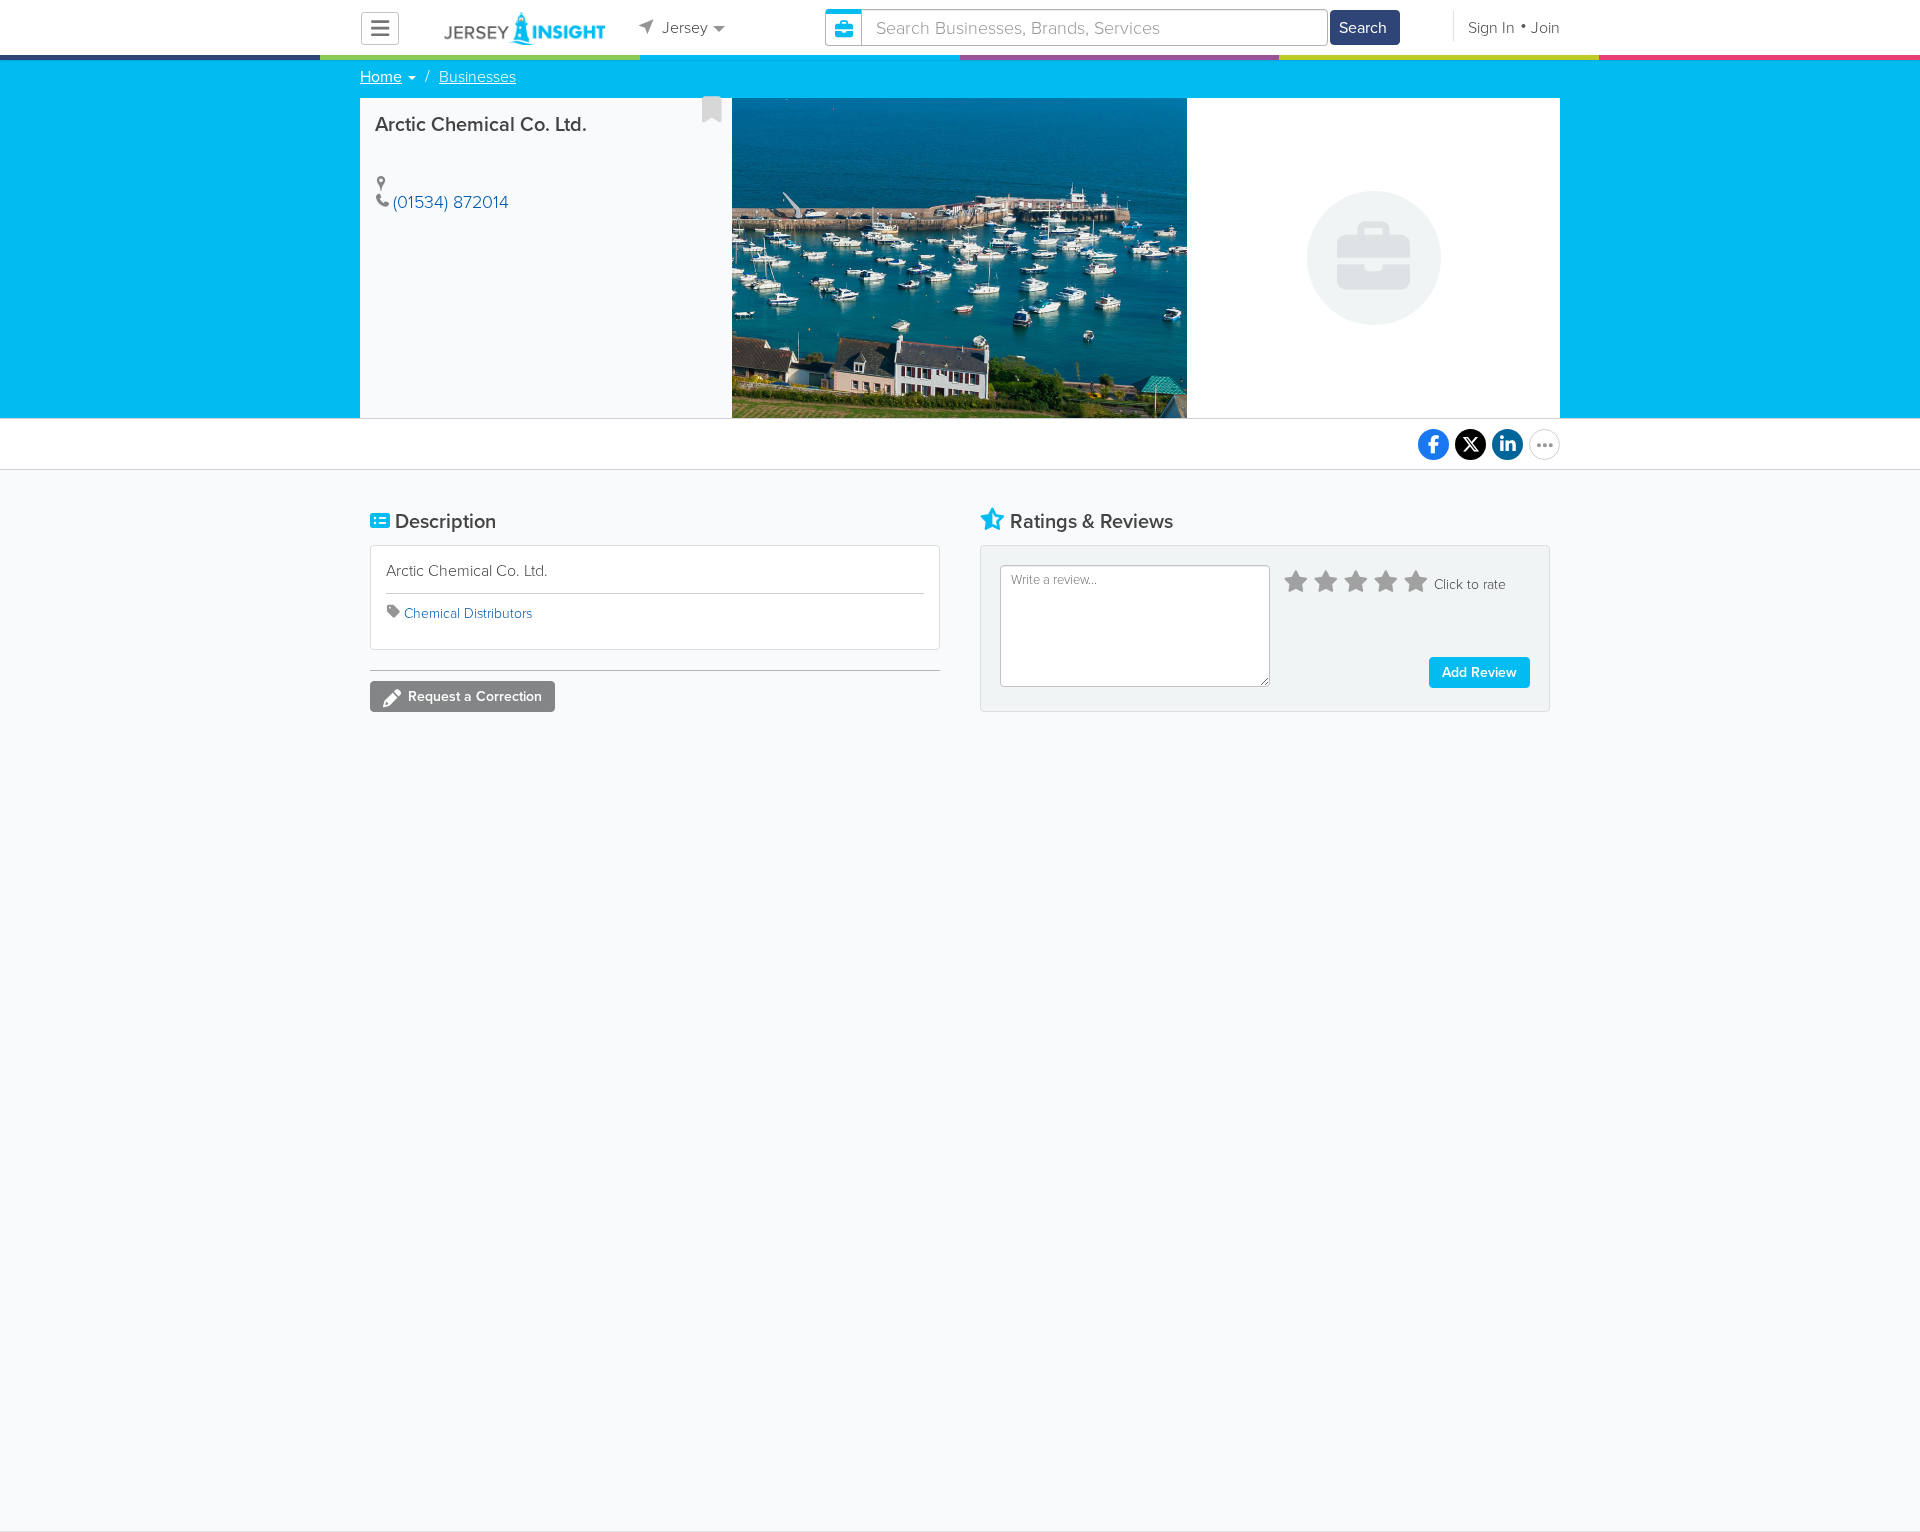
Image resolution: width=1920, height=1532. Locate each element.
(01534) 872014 (451, 202)
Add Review (1479, 672)
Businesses (477, 77)
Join (1545, 27)
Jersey (683, 27)
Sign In (1491, 27)
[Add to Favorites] (712, 109)
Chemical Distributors (468, 613)
